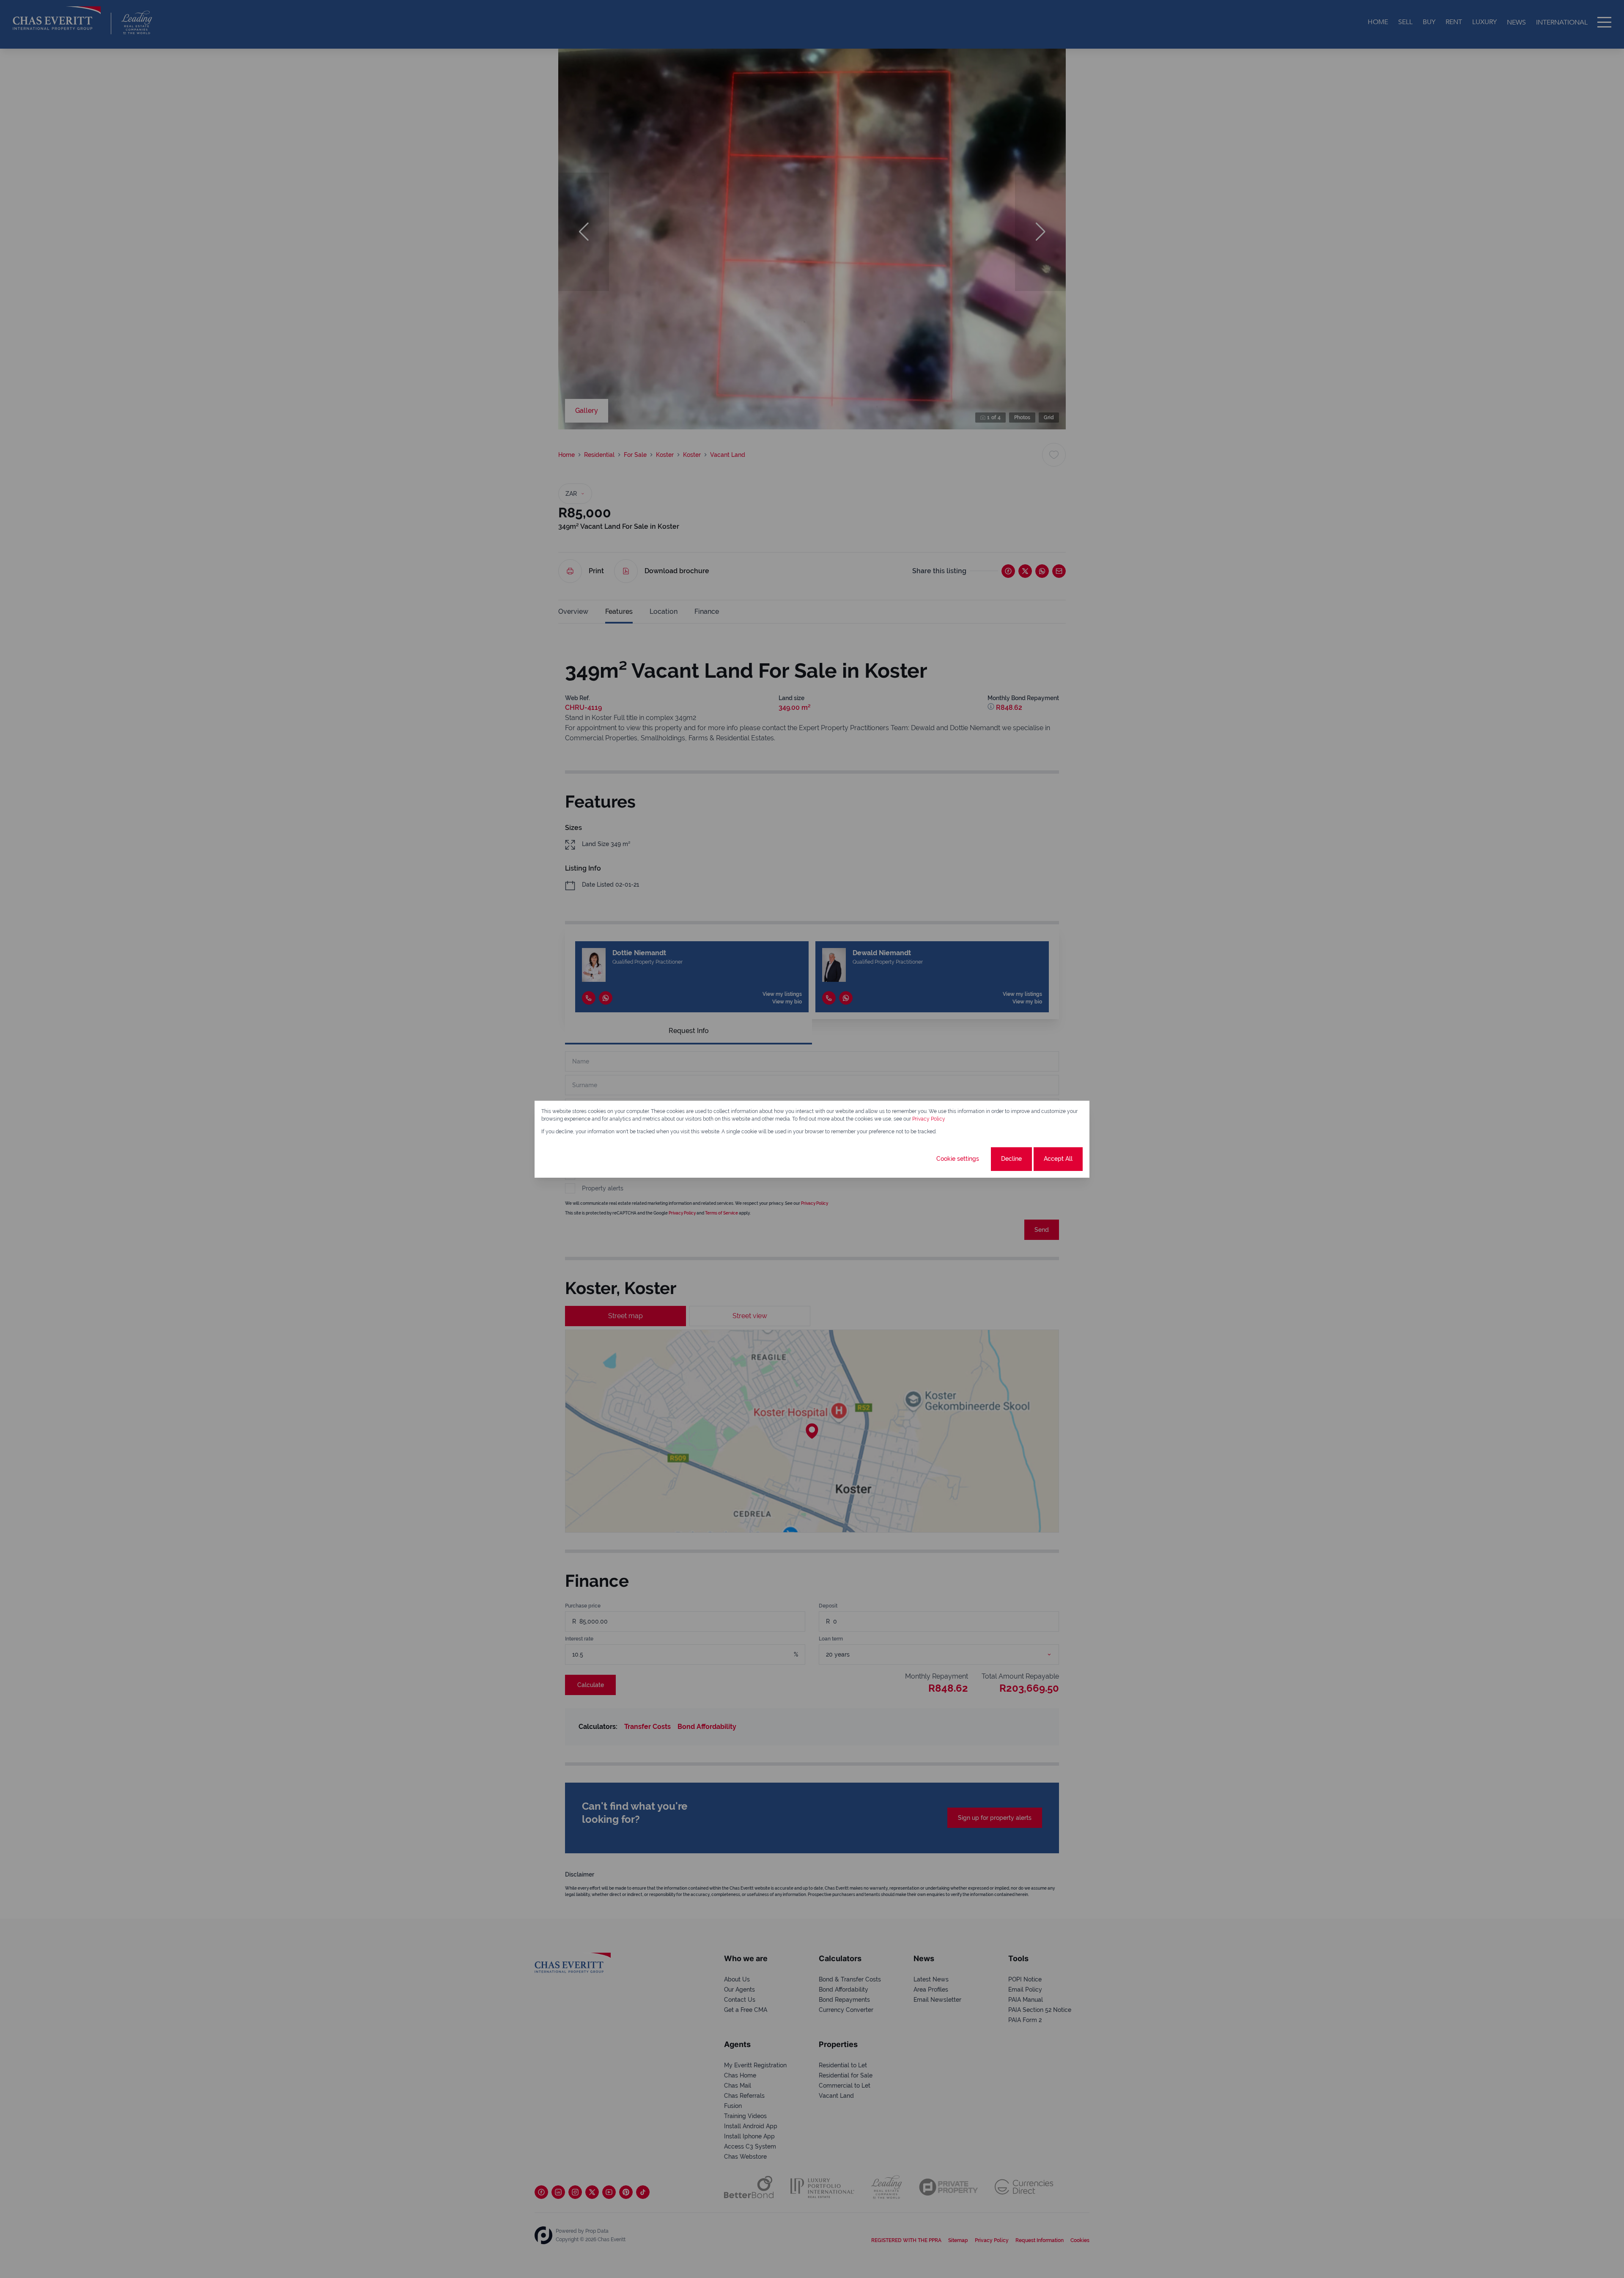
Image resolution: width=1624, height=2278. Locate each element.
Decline (1011, 1159)
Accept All (1058, 1159)
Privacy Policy (929, 1119)
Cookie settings (958, 1159)
